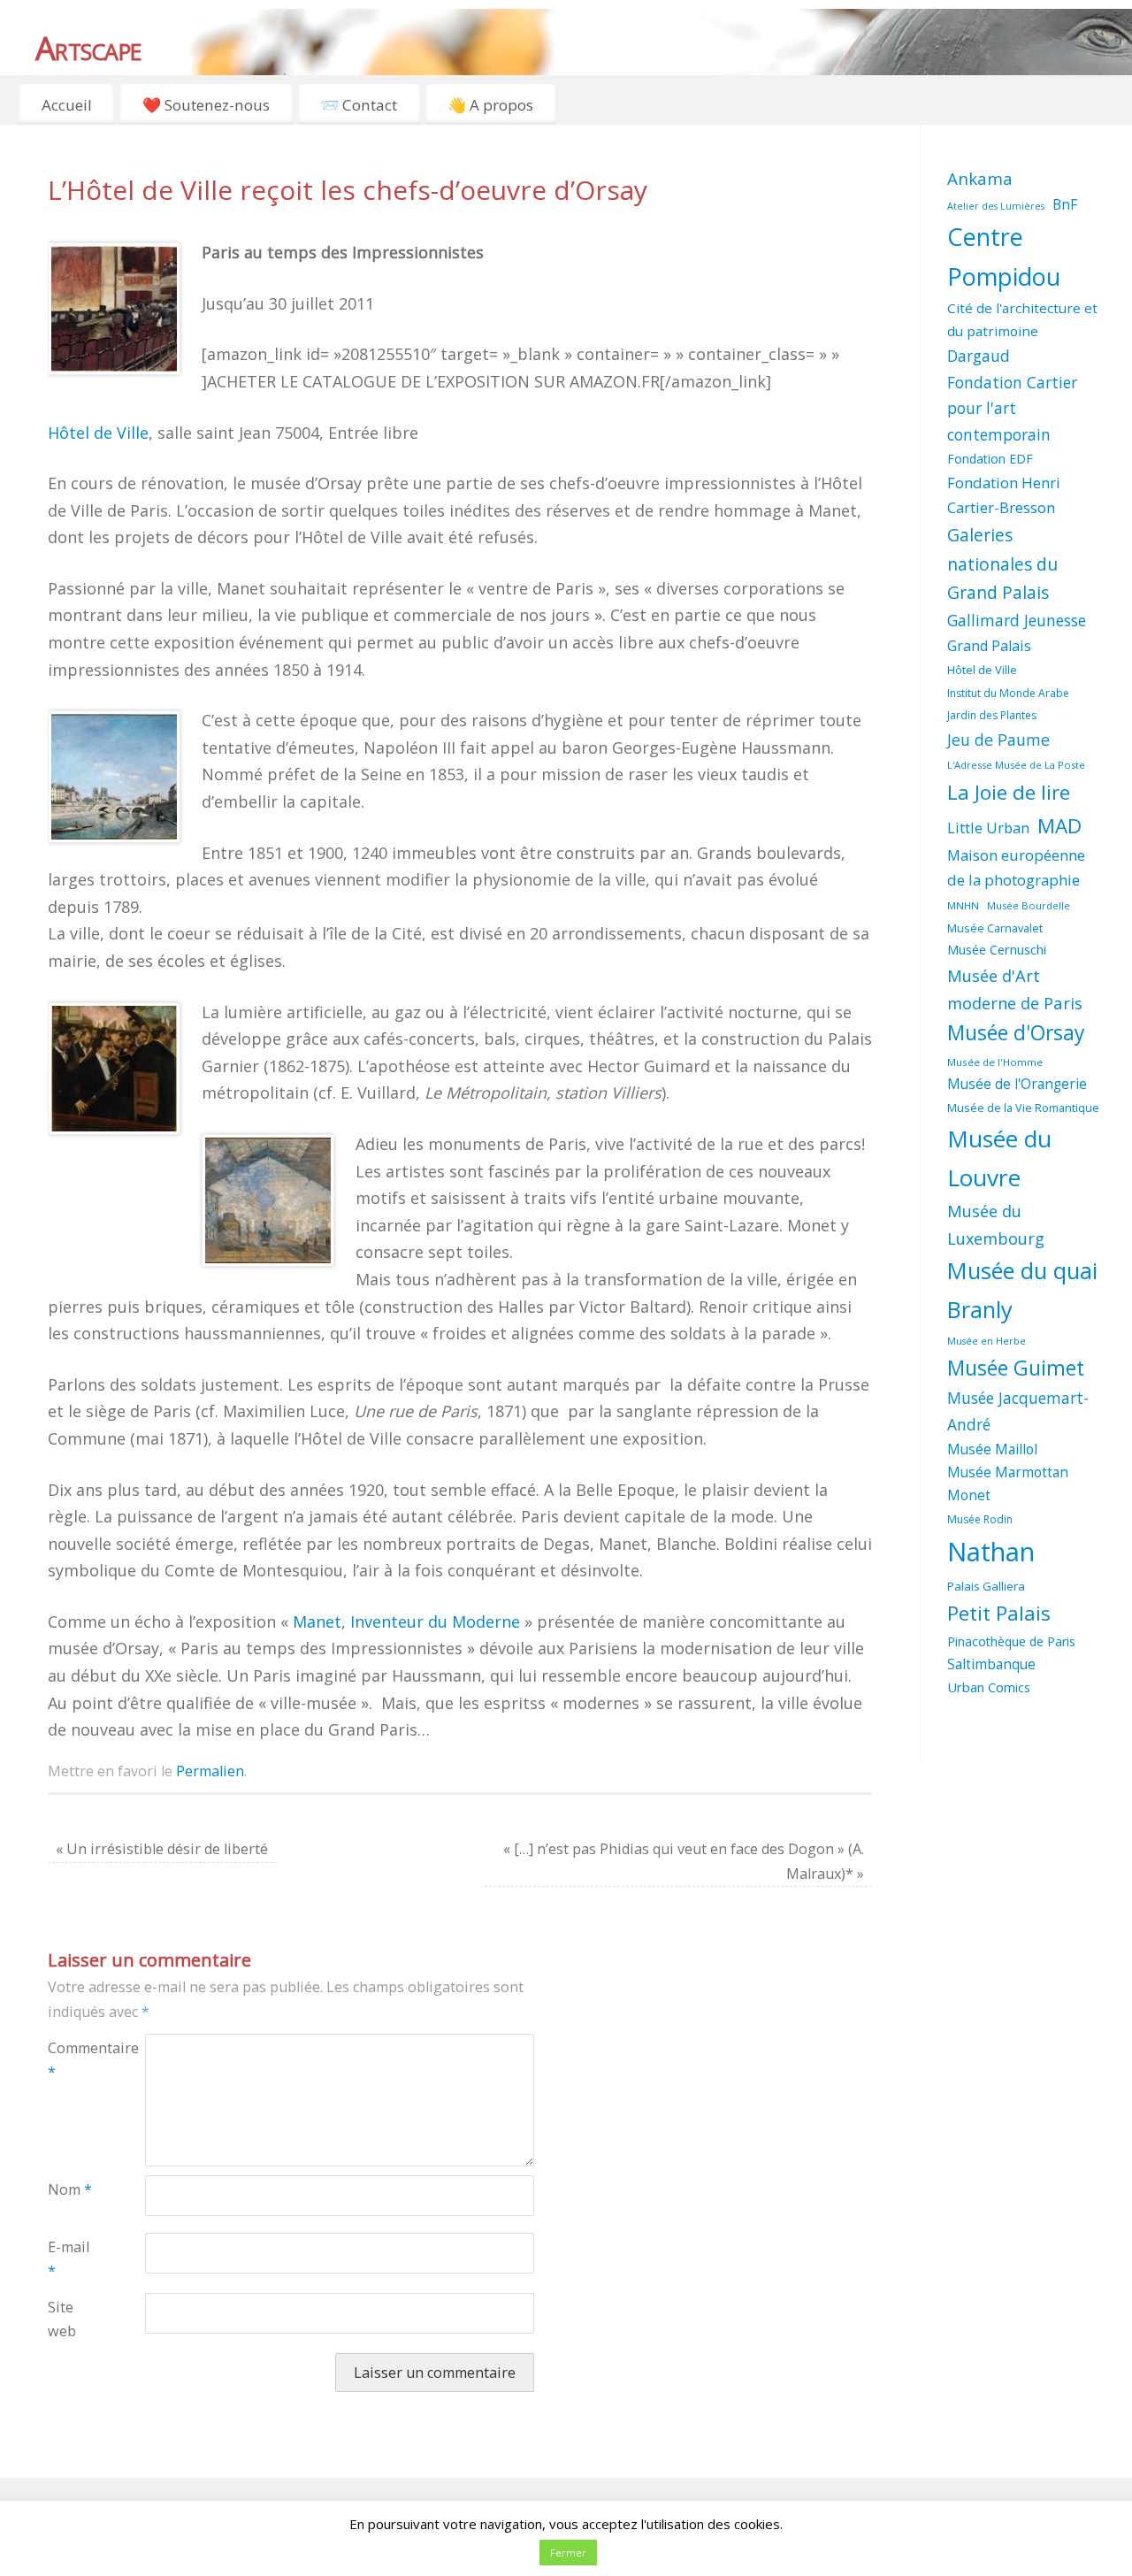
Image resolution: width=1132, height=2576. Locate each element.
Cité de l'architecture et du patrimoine (1022, 319)
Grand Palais (989, 646)
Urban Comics (989, 1687)
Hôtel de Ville (98, 433)
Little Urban (988, 828)
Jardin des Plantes (992, 715)
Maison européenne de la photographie (1016, 868)
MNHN (963, 905)
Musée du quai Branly (1022, 1289)
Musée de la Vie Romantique (1023, 1108)
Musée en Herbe (987, 1341)
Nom (70, 2189)
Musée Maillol (992, 1449)
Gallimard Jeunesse (1017, 620)
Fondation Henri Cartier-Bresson (1004, 495)
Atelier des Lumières (996, 206)
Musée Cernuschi (997, 949)
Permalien (210, 1771)
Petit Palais (999, 1613)
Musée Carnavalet (995, 928)
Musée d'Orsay (1016, 1033)
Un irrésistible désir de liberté (162, 1849)
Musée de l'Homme (995, 1062)
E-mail (69, 2259)
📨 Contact (359, 105)
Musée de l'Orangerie (1017, 1084)
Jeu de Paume (998, 740)
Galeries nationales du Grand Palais (1002, 563)
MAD (1059, 826)
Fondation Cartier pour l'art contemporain (1012, 408)
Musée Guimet (1016, 1368)
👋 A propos (490, 105)
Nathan (991, 1552)
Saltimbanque (991, 1664)
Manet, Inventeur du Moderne (406, 1621)
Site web (62, 2319)
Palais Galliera (986, 1586)
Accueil (67, 105)
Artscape (88, 48)
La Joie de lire (1009, 792)
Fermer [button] (568, 2553)
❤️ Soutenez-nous (206, 105)
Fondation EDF (990, 459)
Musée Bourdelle (1029, 905)
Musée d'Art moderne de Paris (1015, 989)
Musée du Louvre (999, 1158)
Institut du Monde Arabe (1008, 693)
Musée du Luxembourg (996, 1225)
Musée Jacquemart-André (1018, 1411)
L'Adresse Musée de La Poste (1016, 765)
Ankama (980, 178)
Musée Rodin (980, 1519)
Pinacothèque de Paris (1011, 1641)
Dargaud (979, 356)
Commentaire (72, 2060)
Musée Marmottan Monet (1008, 1484)
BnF (1065, 204)
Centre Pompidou (1004, 257)
